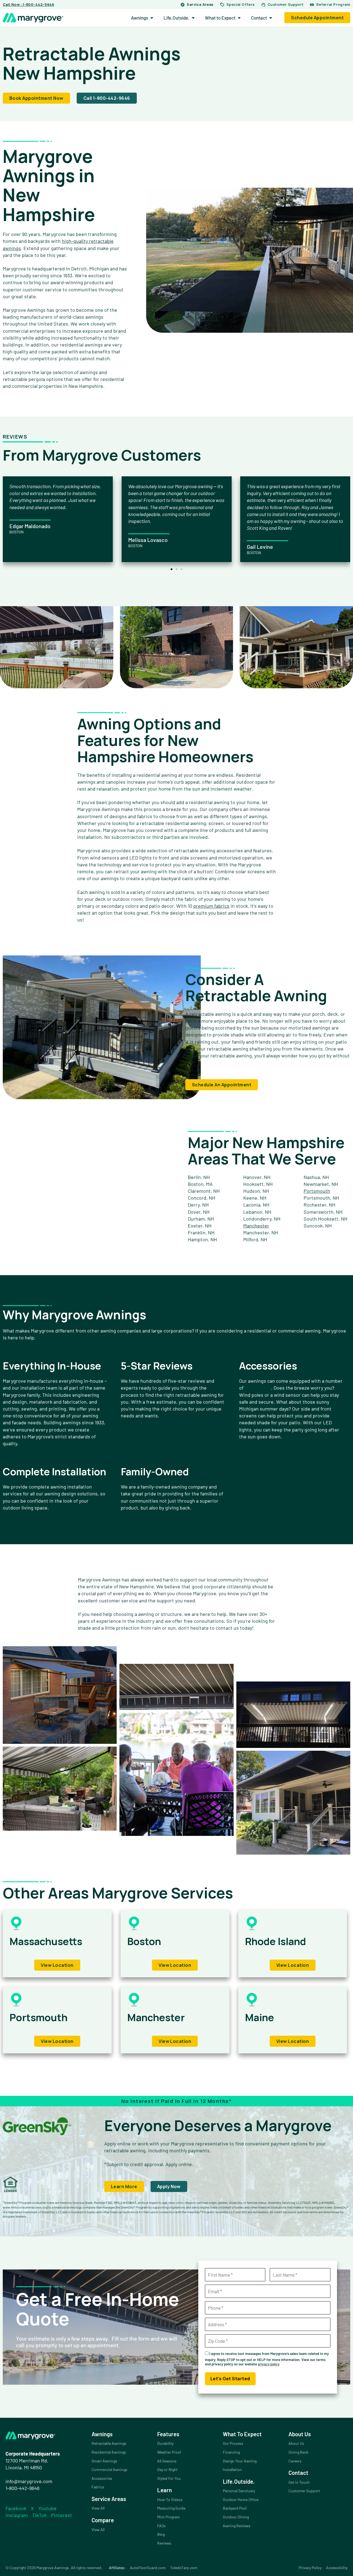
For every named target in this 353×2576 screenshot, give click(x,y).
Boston (144, 1941)
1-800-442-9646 (22, 2488)
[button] (172, 569)
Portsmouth (317, 1191)
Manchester (256, 1226)
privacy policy (268, 2364)
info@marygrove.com (29, 2481)
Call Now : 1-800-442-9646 (29, 4)
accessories (258, 1388)
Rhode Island (276, 1941)
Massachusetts (46, 1941)
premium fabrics (211, 906)
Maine (260, 2017)
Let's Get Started (230, 2379)
